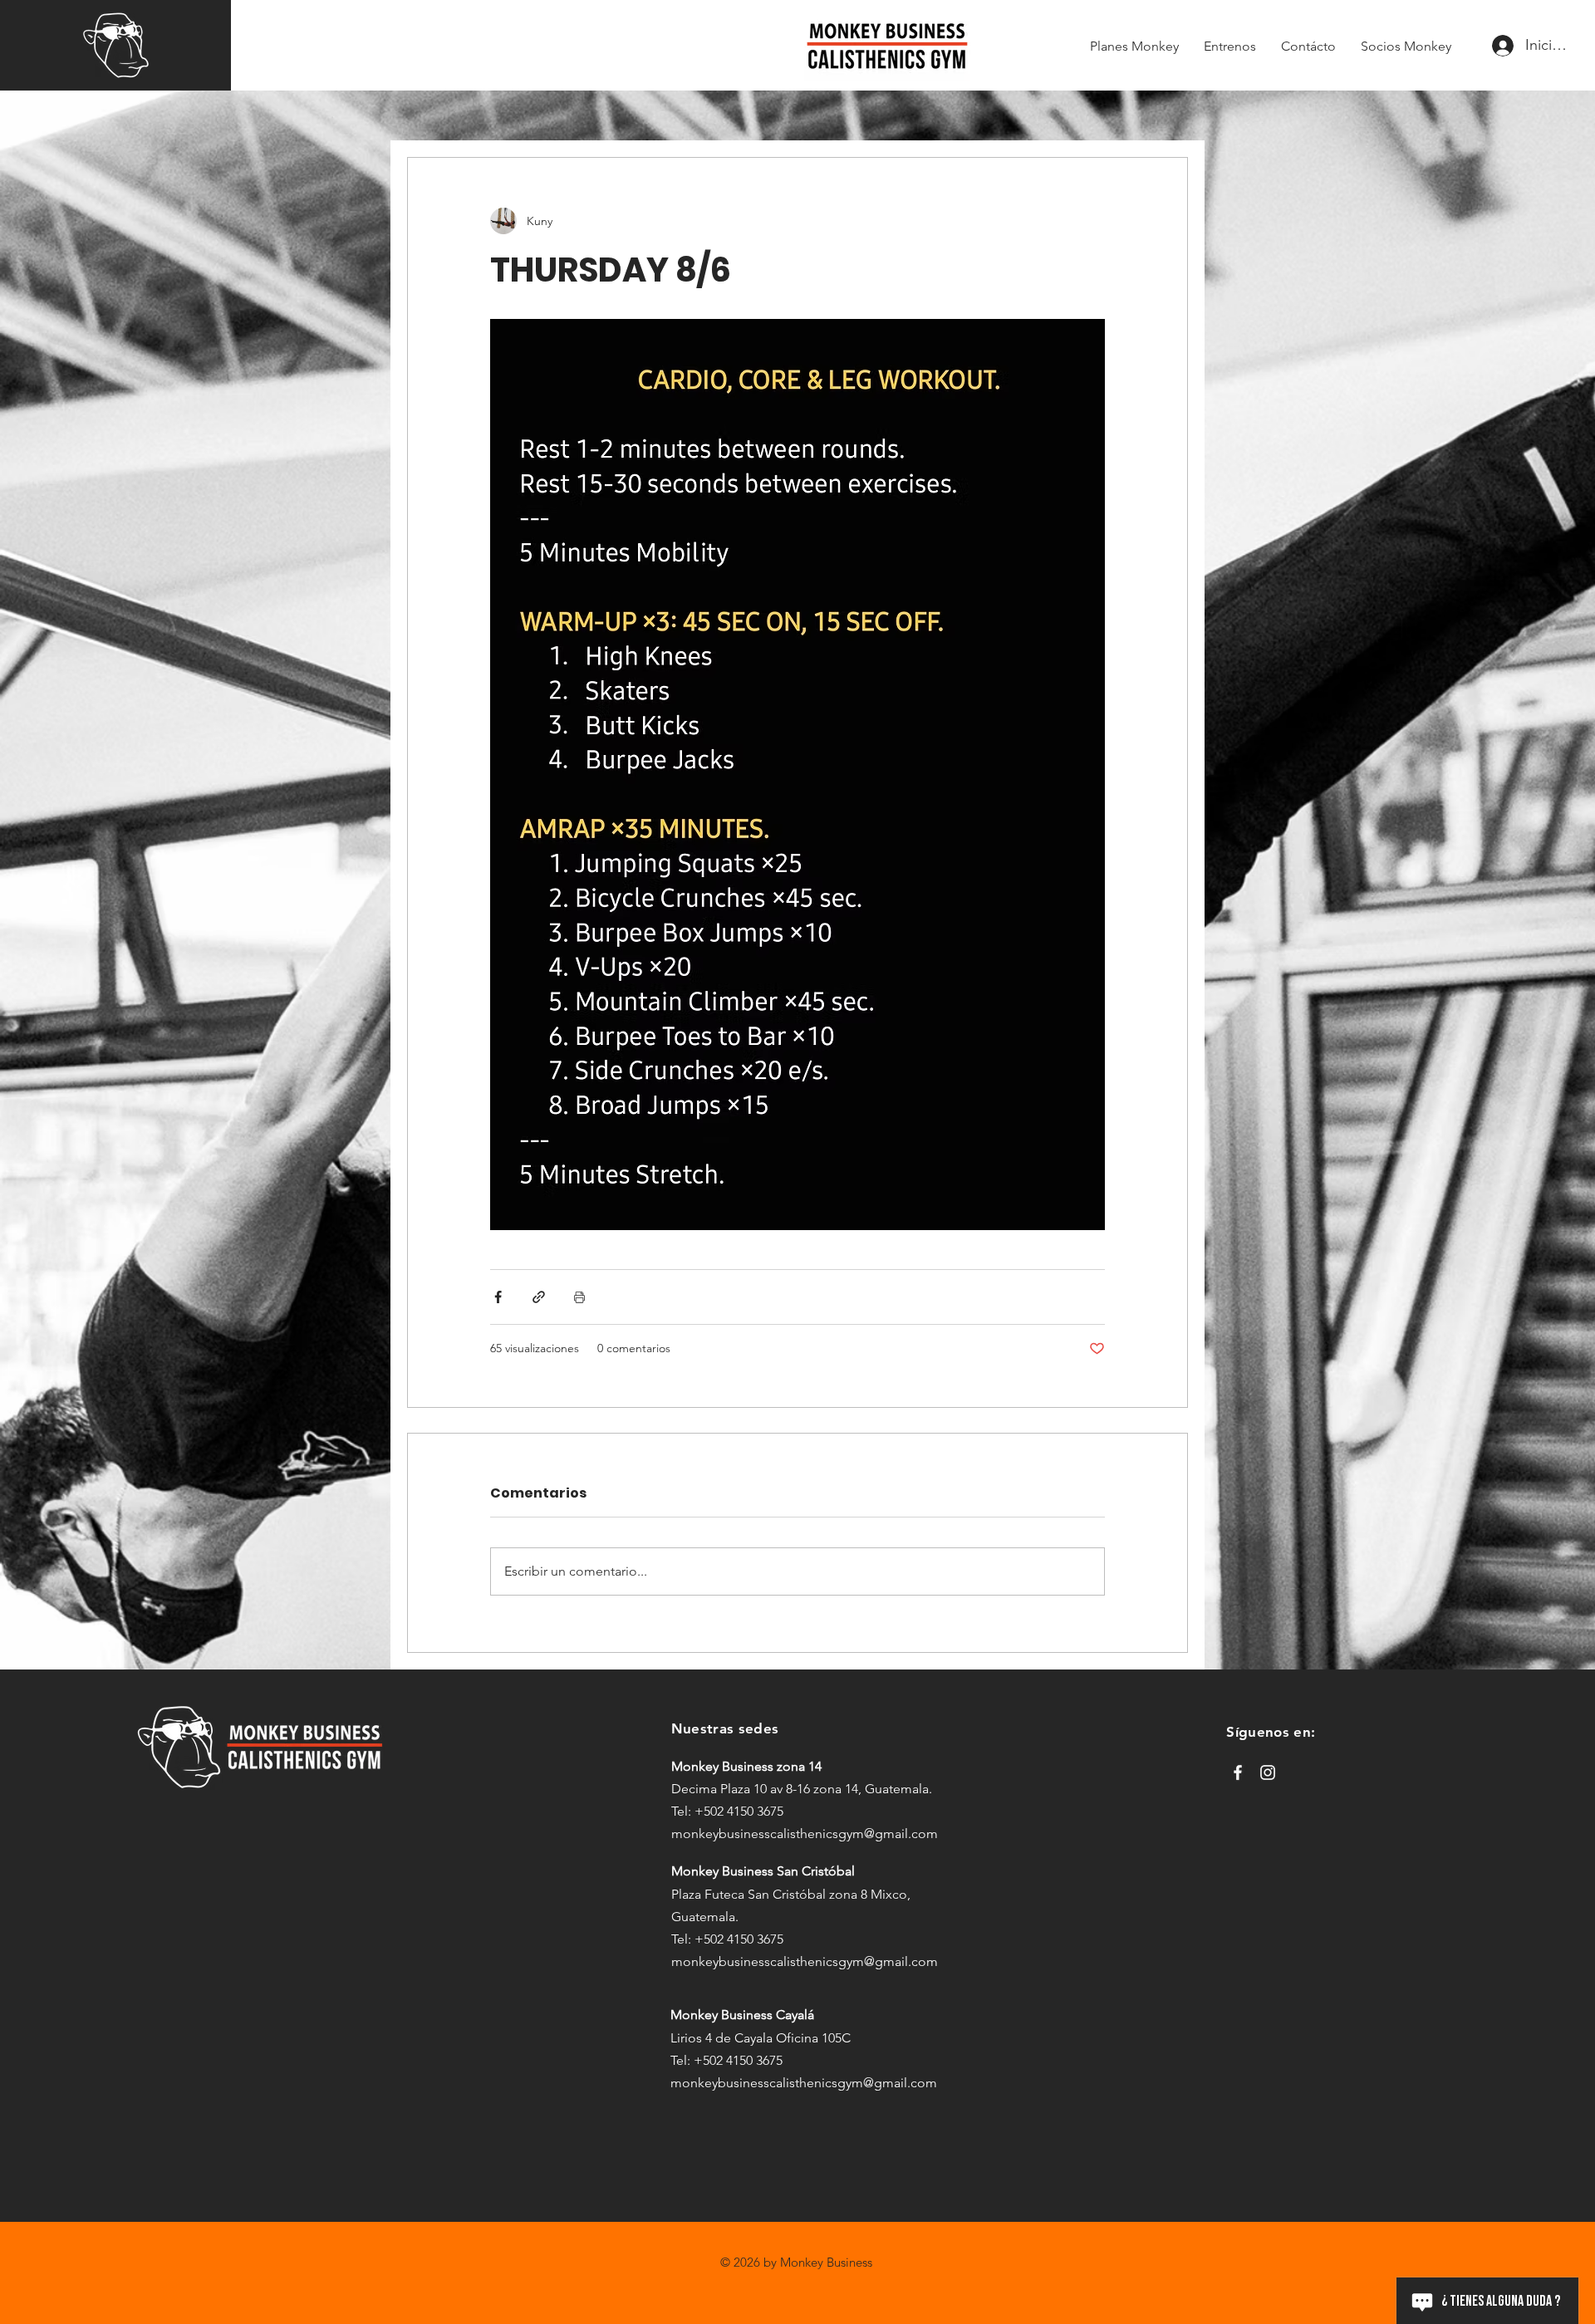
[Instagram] (1268, 1772)
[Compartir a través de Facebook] (498, 1297)
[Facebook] (1238, 1772)
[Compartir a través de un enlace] (539, 1297)
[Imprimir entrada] (579, 1297)
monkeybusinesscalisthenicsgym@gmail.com (805, 1834)
